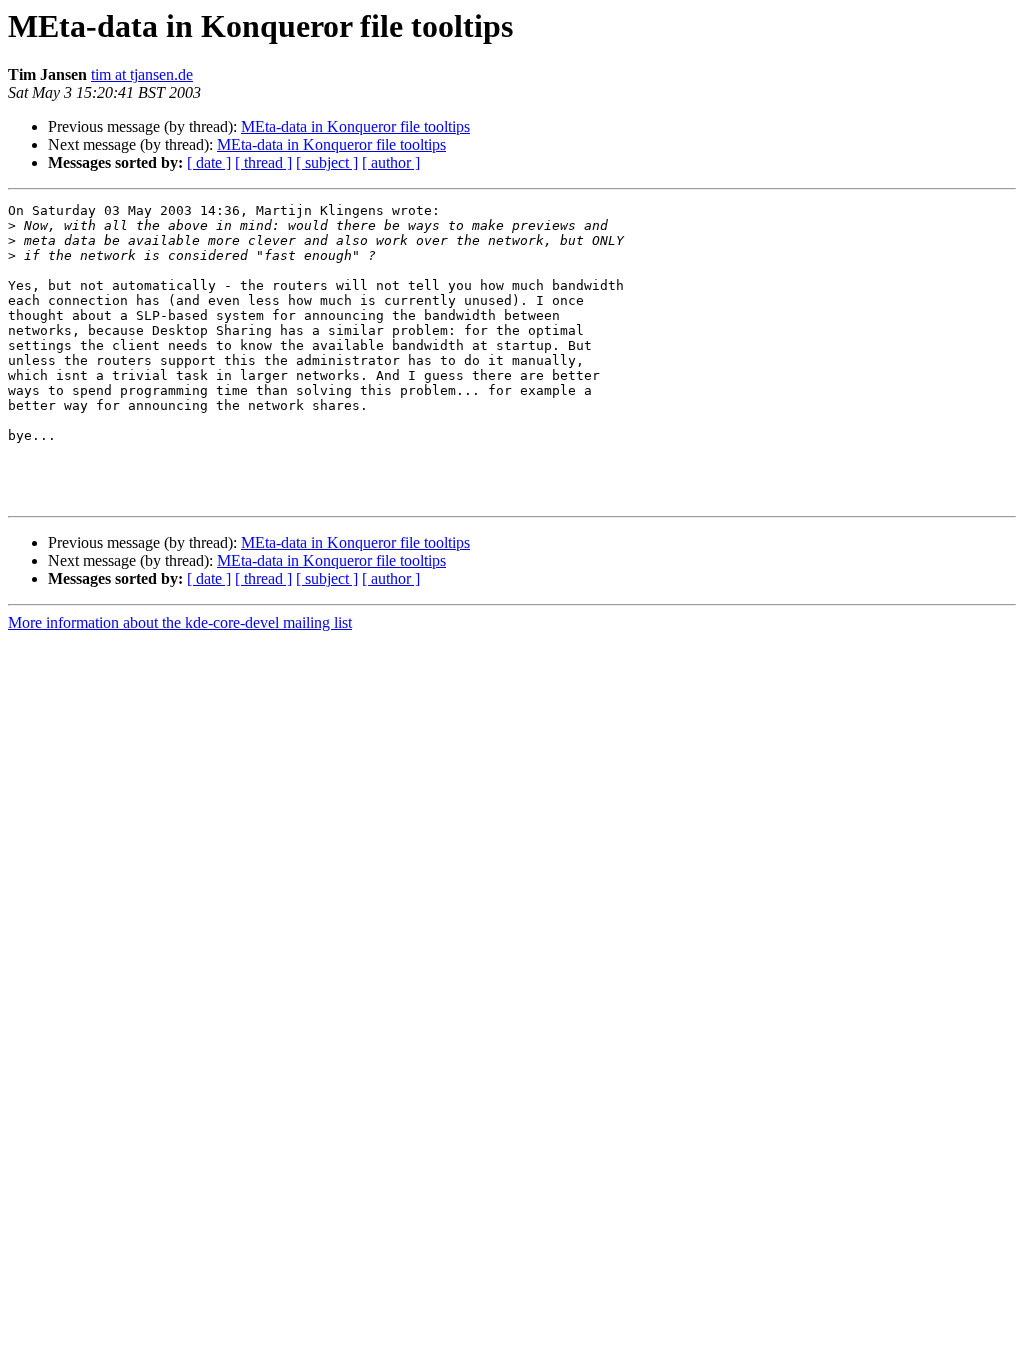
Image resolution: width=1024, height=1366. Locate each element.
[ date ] (209, 162)
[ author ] (391, 162)
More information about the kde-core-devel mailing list (180, 622)
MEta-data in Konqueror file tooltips (355, 126)
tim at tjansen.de (142, 74)
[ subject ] (327, 162)
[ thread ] (263, 162)
